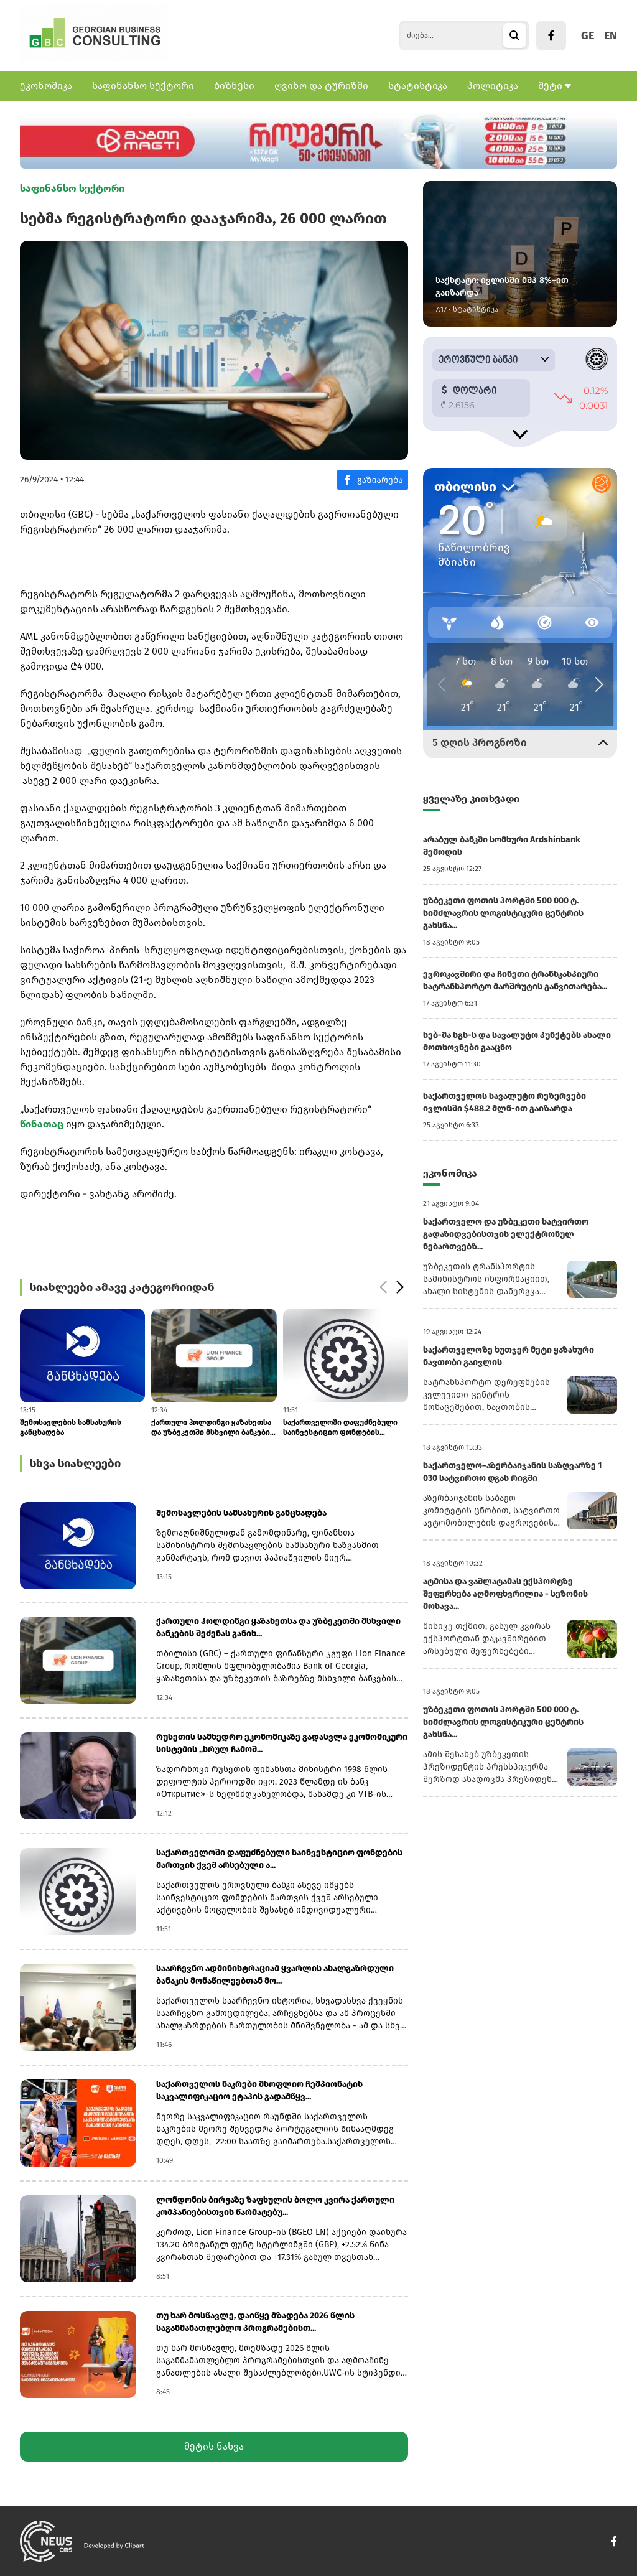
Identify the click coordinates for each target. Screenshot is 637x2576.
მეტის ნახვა (214, 2446)
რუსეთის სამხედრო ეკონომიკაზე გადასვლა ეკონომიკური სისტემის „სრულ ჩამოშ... (282, 1743)
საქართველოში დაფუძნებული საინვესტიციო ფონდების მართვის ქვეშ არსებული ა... (208, 1428)
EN (611, 35)
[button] (383, 1287)
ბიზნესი (234, 86)
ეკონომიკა (46, 86)
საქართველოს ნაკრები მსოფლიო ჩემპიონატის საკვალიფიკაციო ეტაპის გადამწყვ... (329, 1428)
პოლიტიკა (493, 86)
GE (588, 35)
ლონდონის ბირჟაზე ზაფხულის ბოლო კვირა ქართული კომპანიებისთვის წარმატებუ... (275, 2206)
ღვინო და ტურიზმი (321, 86)
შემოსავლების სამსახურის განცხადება (241, 1513)
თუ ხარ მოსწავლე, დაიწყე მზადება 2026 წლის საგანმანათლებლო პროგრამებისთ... (255, 2322)
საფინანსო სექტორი (143, 86)
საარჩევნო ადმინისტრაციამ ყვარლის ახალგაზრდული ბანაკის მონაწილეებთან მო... (275, 1975)
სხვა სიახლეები (75, 1463)
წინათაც (43, 1124)
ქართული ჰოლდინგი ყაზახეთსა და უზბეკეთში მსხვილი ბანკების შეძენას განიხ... (81, 1428)
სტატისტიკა (418, 86)
